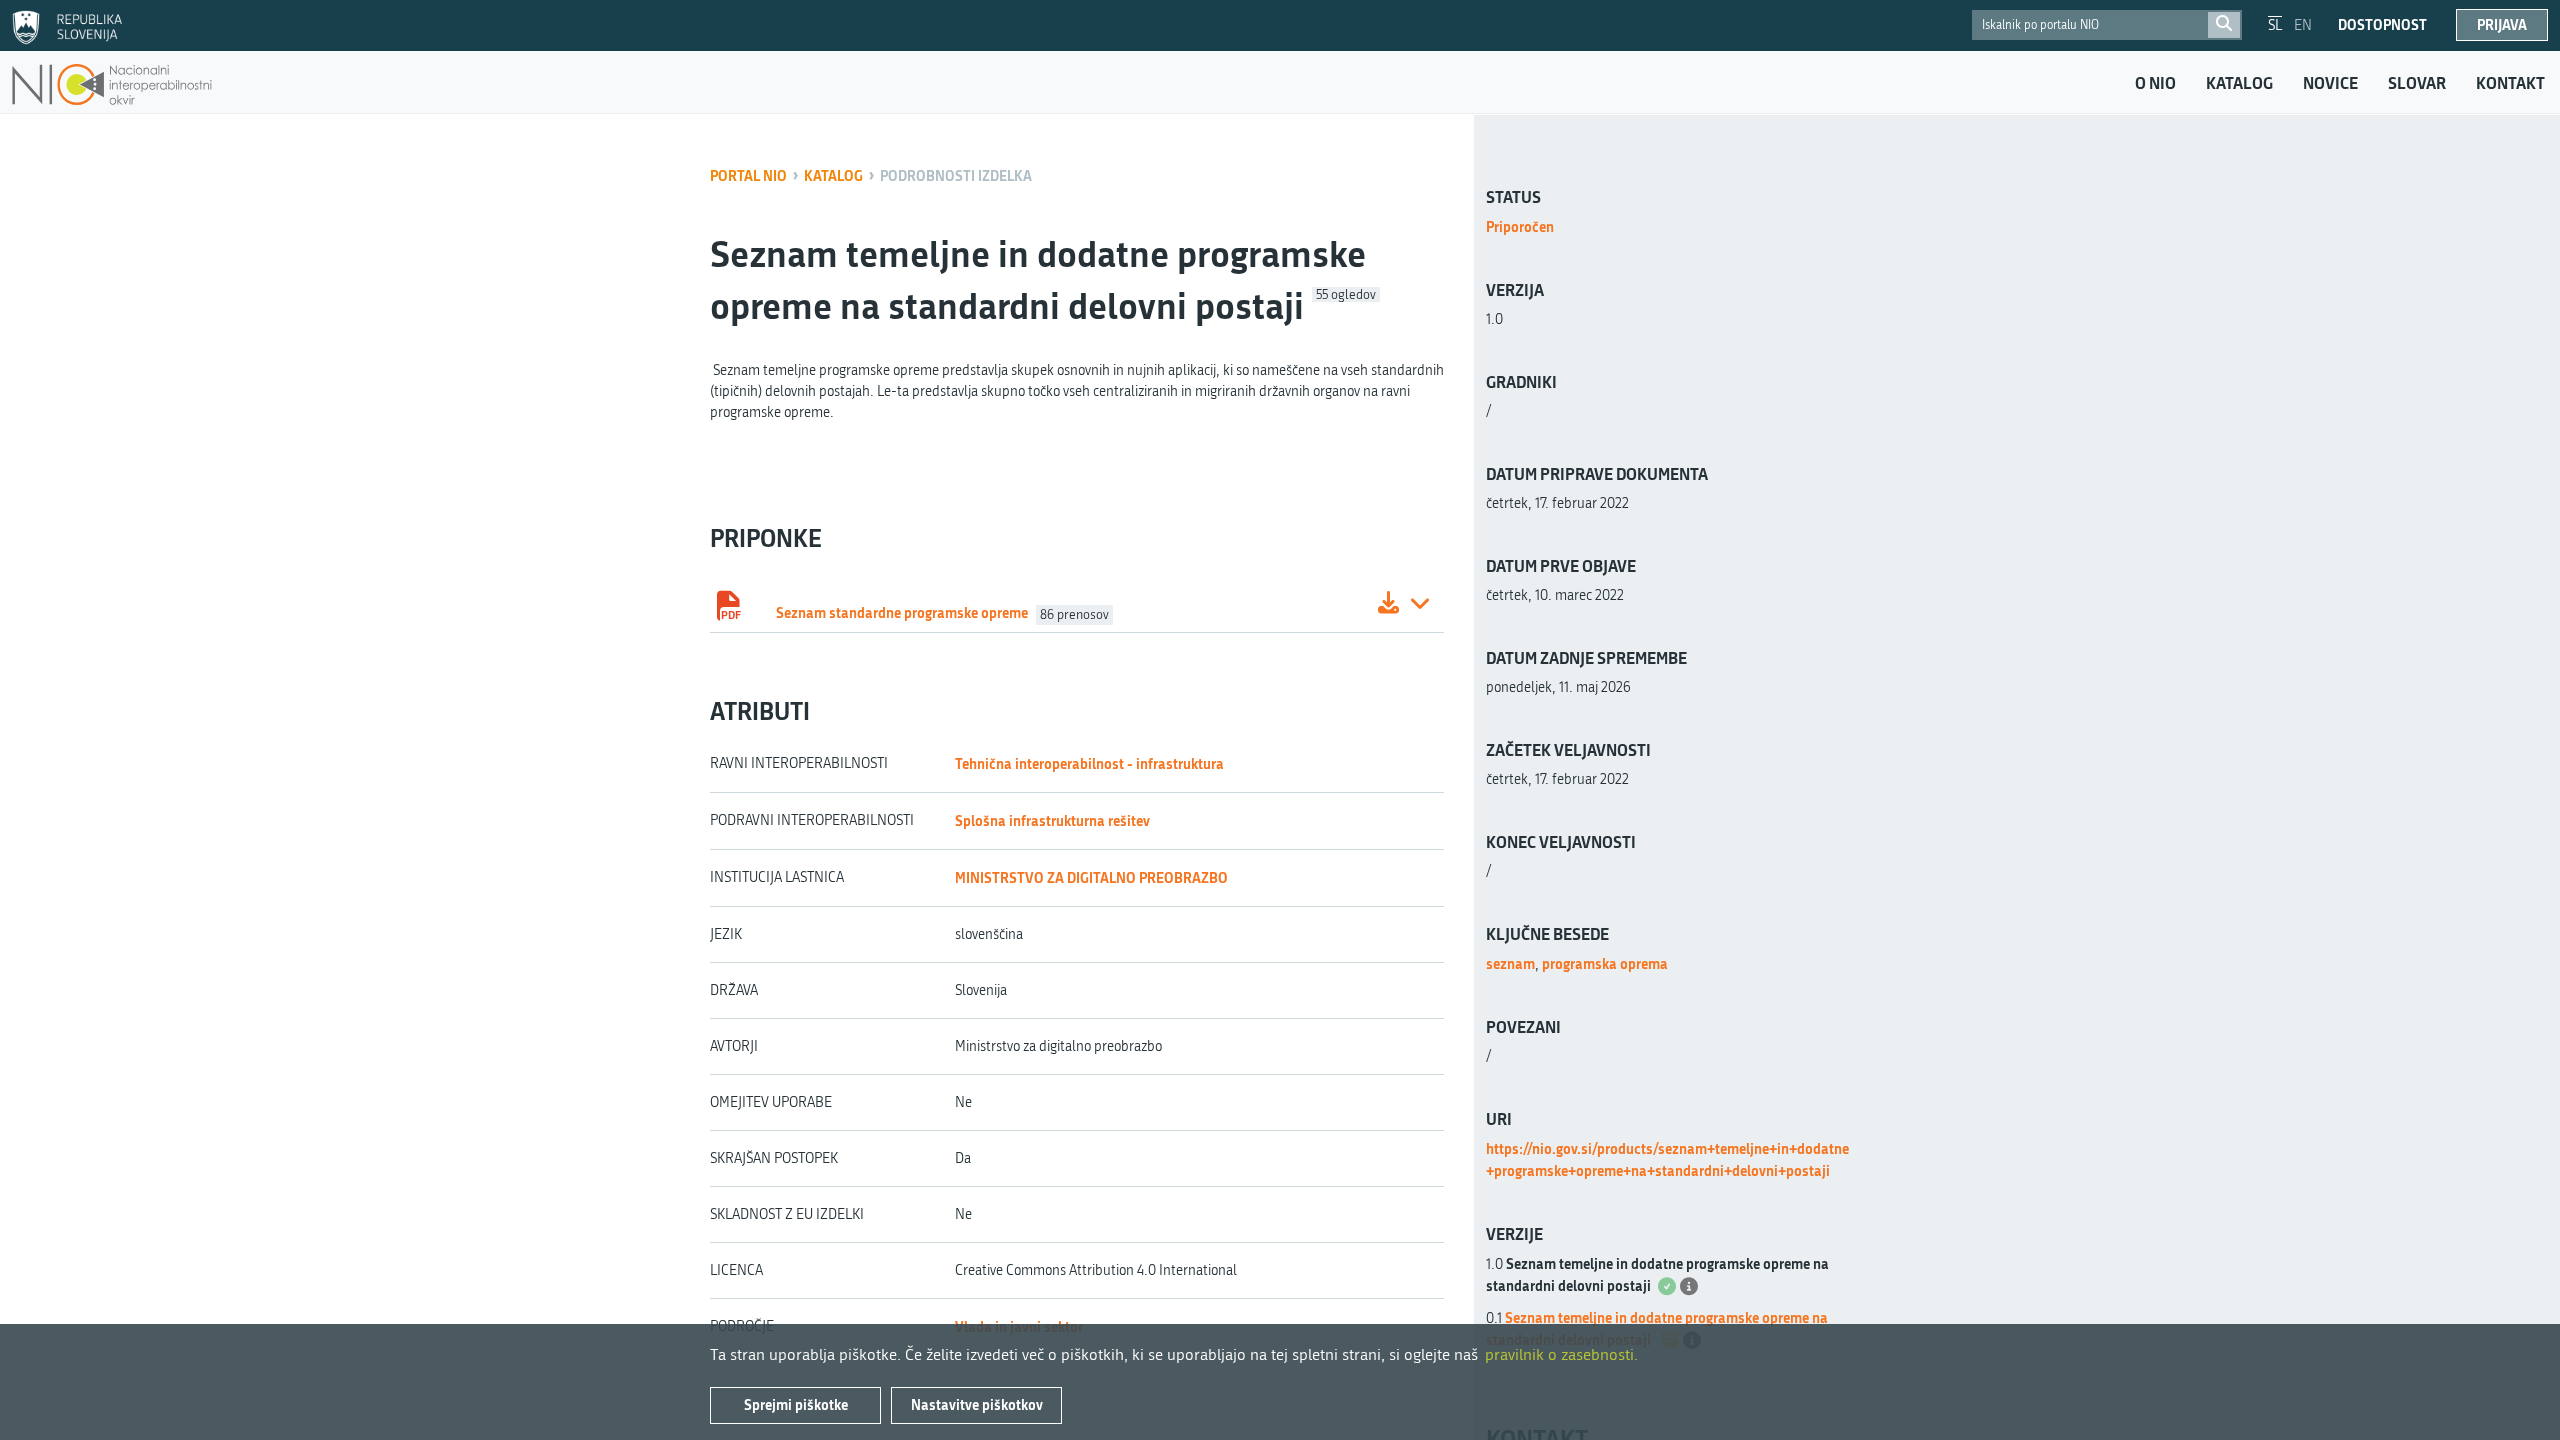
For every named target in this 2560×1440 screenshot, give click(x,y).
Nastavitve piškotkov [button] (977, 1404)
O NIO (2155, 83)
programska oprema (1605, 963)
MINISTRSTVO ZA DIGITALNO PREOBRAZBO (1091, 877)
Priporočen (1520, 226)
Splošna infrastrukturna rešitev (1052, 820)
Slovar (2417, 83)
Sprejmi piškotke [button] (796, 1404)
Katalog (2239, 83)
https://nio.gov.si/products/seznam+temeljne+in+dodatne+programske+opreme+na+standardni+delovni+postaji (1667, 1159)
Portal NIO (748, 175)
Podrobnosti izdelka (956, 175)
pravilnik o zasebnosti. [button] (1561, 1354)
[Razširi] (1420, 605)
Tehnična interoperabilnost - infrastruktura (1089, 763)
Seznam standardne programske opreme (902, 612)
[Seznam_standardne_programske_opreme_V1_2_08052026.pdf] (1388, 605)
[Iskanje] (2224, 25)
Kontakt (2510, 83)
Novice (2330, 83)
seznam (1510, 963)
